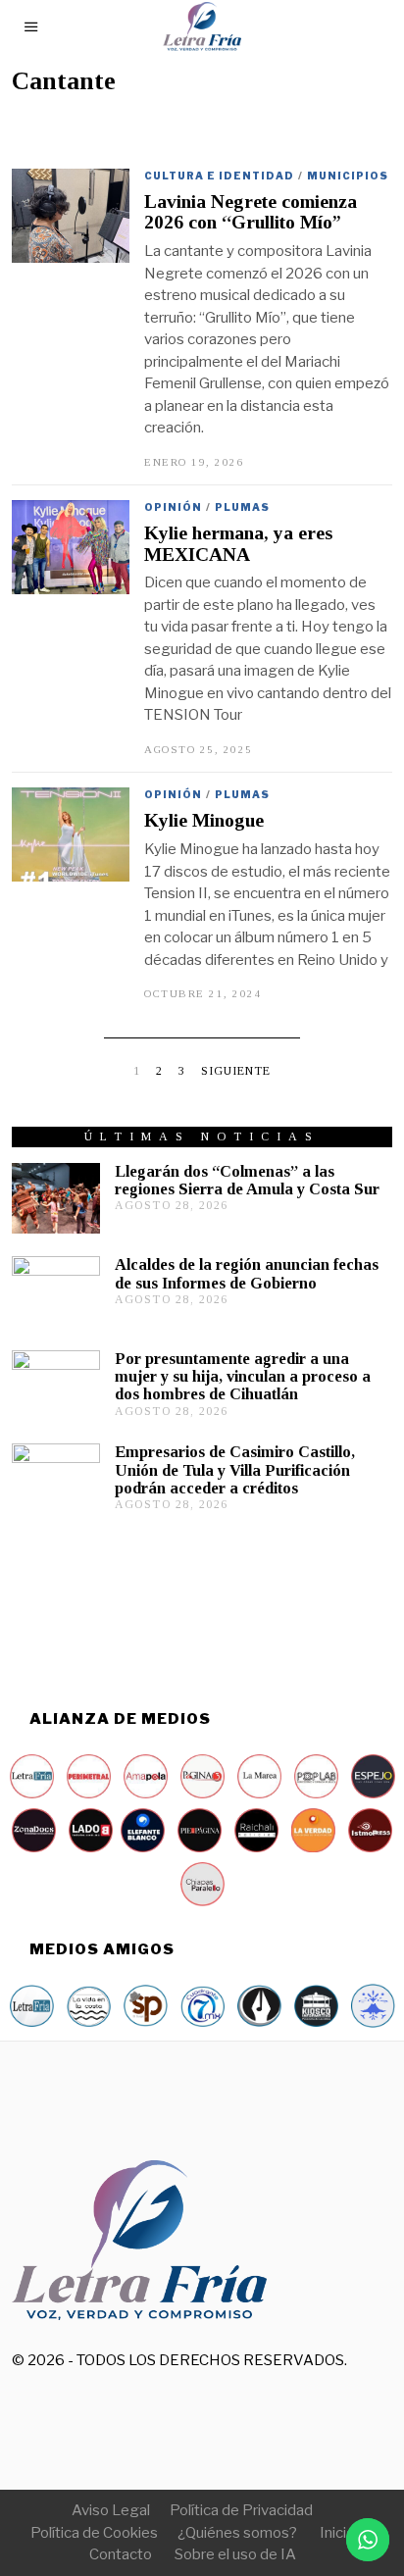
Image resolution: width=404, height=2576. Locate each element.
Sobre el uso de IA (235, 2554)
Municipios (348, 176)
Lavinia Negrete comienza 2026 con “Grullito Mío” (251, 212)
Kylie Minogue (204, 820)
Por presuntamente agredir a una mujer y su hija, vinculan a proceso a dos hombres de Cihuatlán (243, 1376)
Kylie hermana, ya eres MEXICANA (238, 543)
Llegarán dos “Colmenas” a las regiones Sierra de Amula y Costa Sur (247, 1180)
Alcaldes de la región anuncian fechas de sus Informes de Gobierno (247, 1273)
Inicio (337, 2533)
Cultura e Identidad (219, 176)
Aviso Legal (111, 2510)
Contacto (121, 2554)
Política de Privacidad (241, 2510)
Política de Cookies (94, 2533)
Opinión (173, 507)
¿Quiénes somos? (237, 2533)
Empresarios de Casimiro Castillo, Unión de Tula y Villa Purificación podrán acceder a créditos (235, 1469)
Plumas (242, 507)
